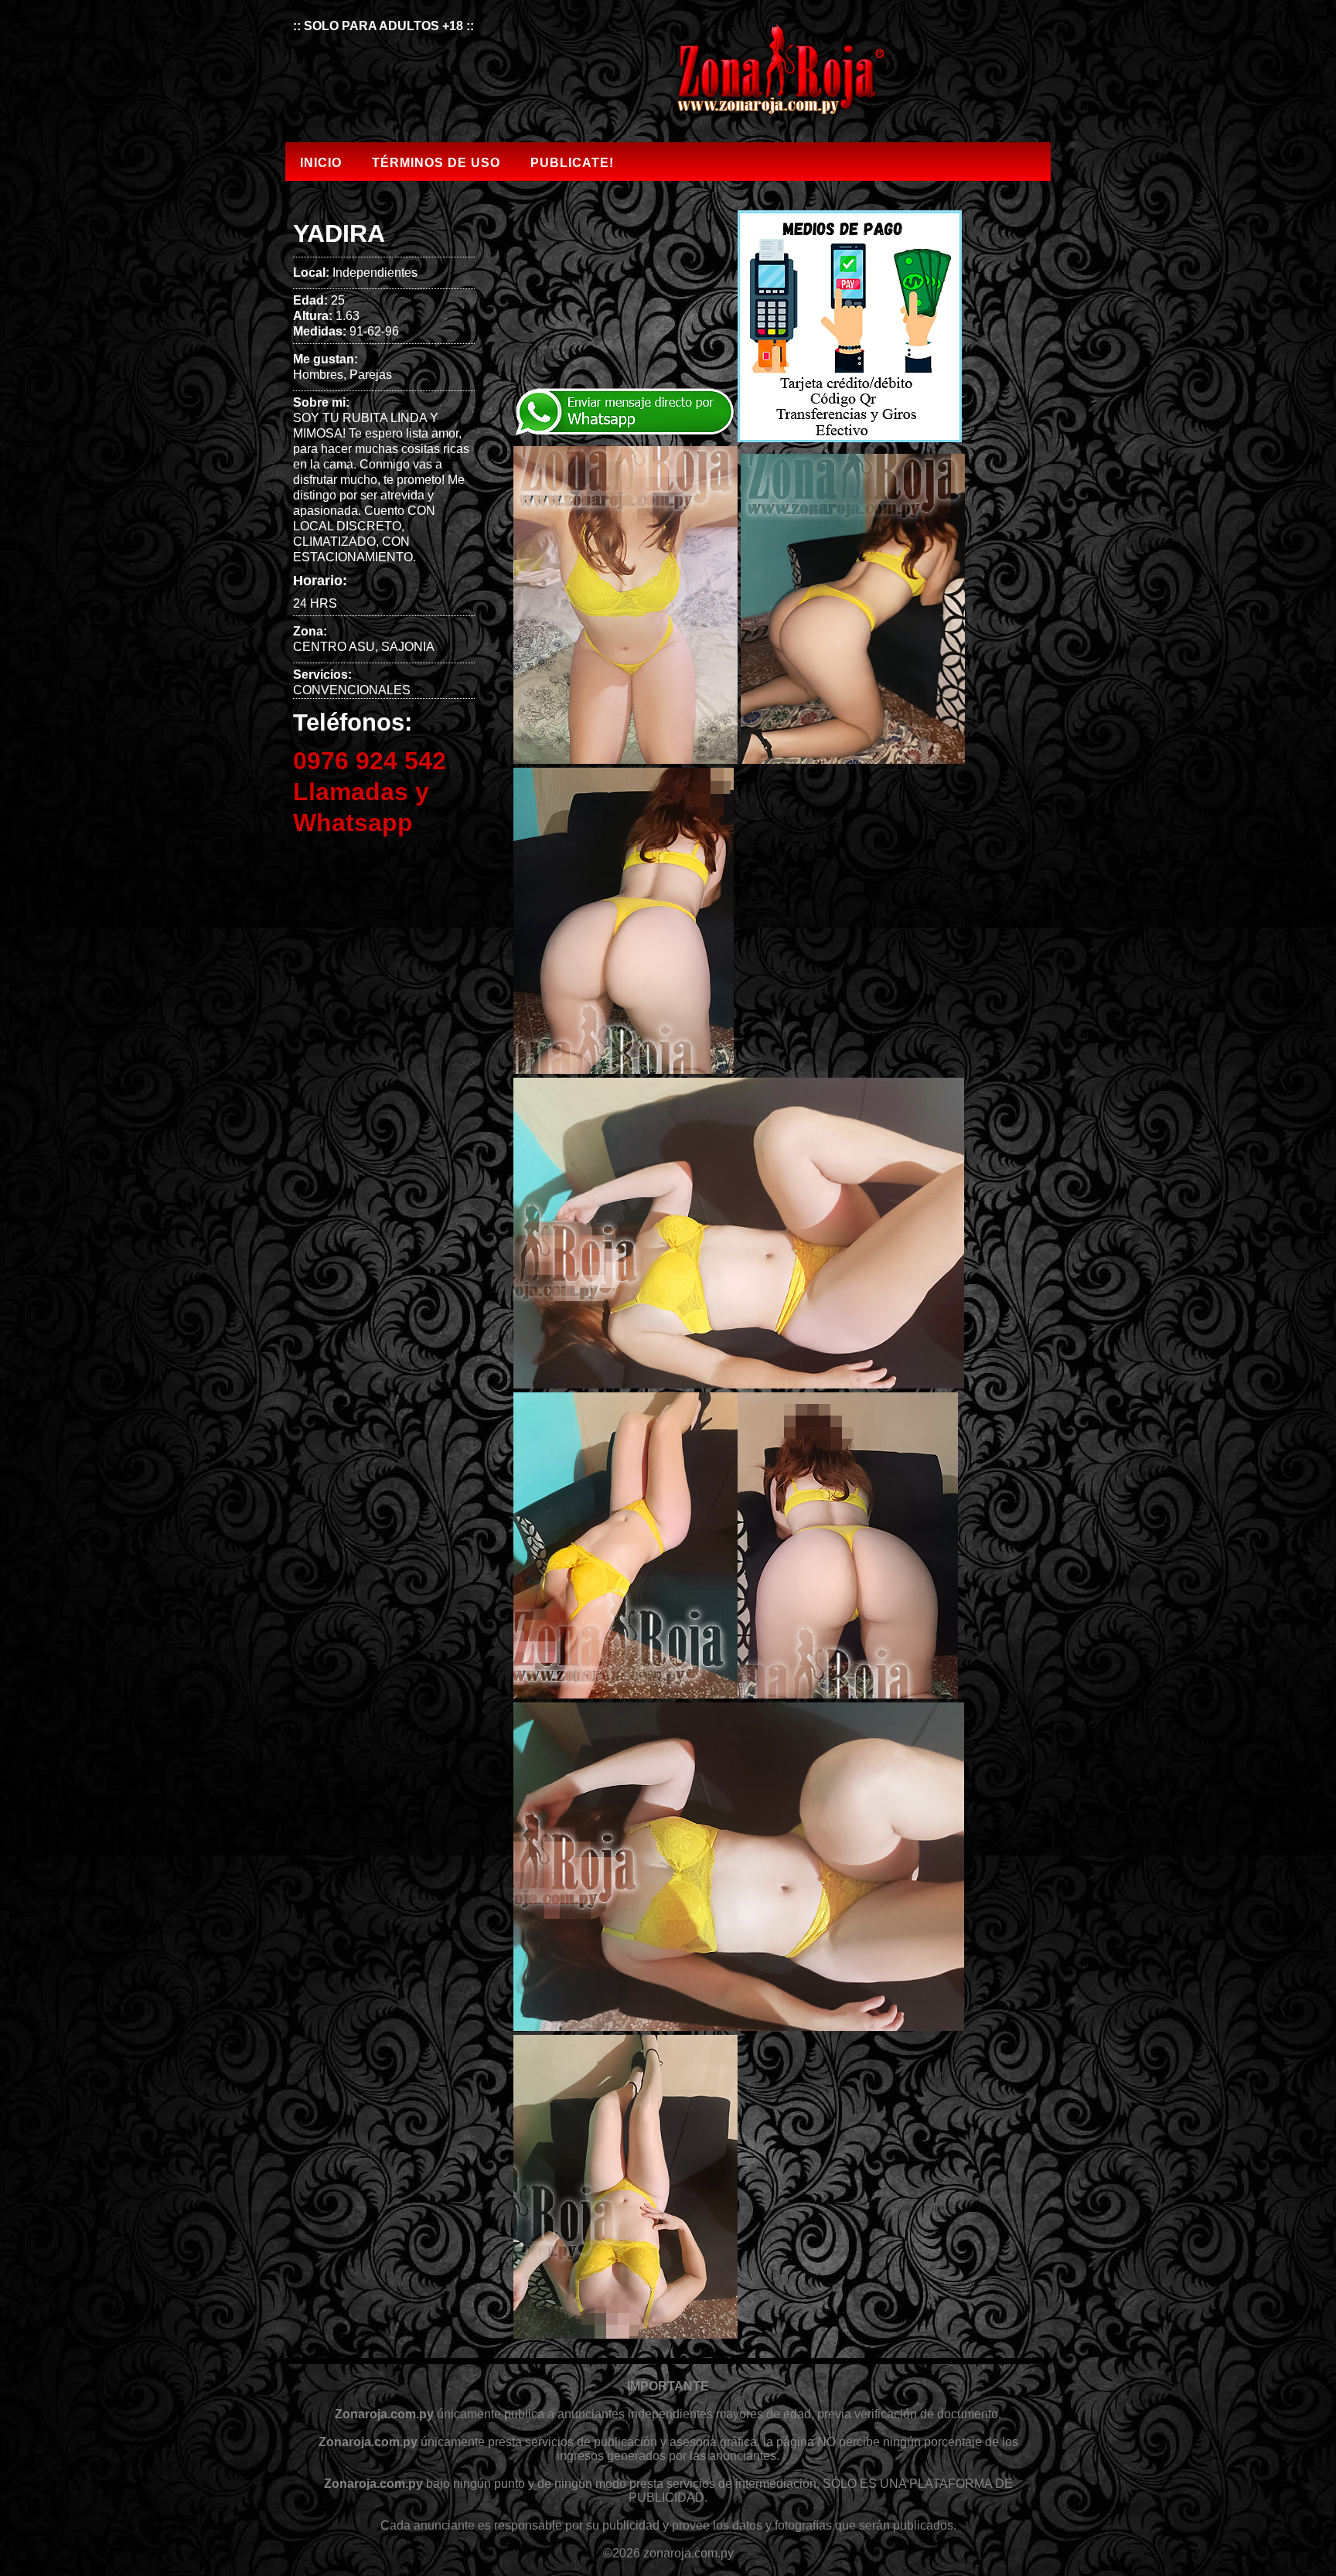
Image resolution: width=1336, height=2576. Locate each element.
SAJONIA (408, 647)
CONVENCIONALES (352, 690)
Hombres (318, 375)
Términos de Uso (436, 163)
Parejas (371, 375)
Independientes (375, 273)
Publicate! (572, 163)
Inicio (321, 163)
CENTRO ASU (334, 647)
